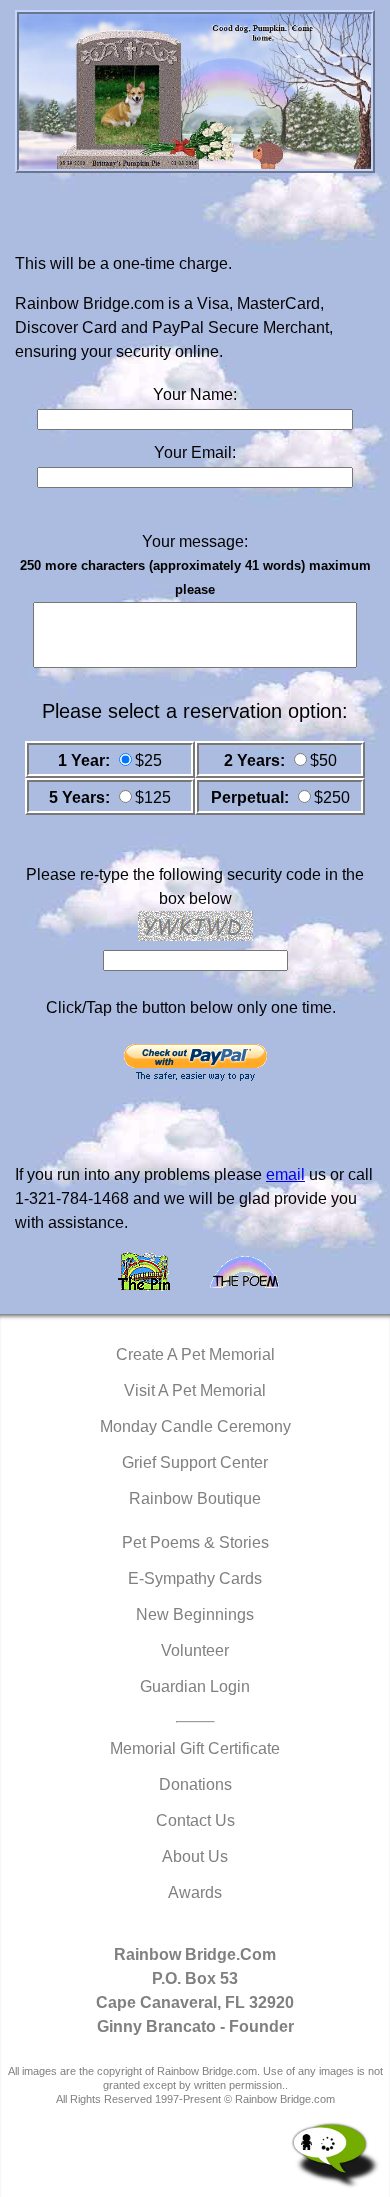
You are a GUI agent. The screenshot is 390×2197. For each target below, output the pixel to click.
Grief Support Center (195, 1462)
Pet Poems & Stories (195, 1542)
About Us (195, 1856)
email (285, 1174)
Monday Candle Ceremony (195, 1426)
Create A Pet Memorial (195, 1354)
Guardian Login (195, 1686)
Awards (195, 1892)
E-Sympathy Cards (195, 1578)
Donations (195, 1784)
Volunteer (195, 1650)
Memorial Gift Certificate (195, 1748)
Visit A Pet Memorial (195, 1390)
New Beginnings (195, 1614)
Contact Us (195, 1820)
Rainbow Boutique (195, 1498)
